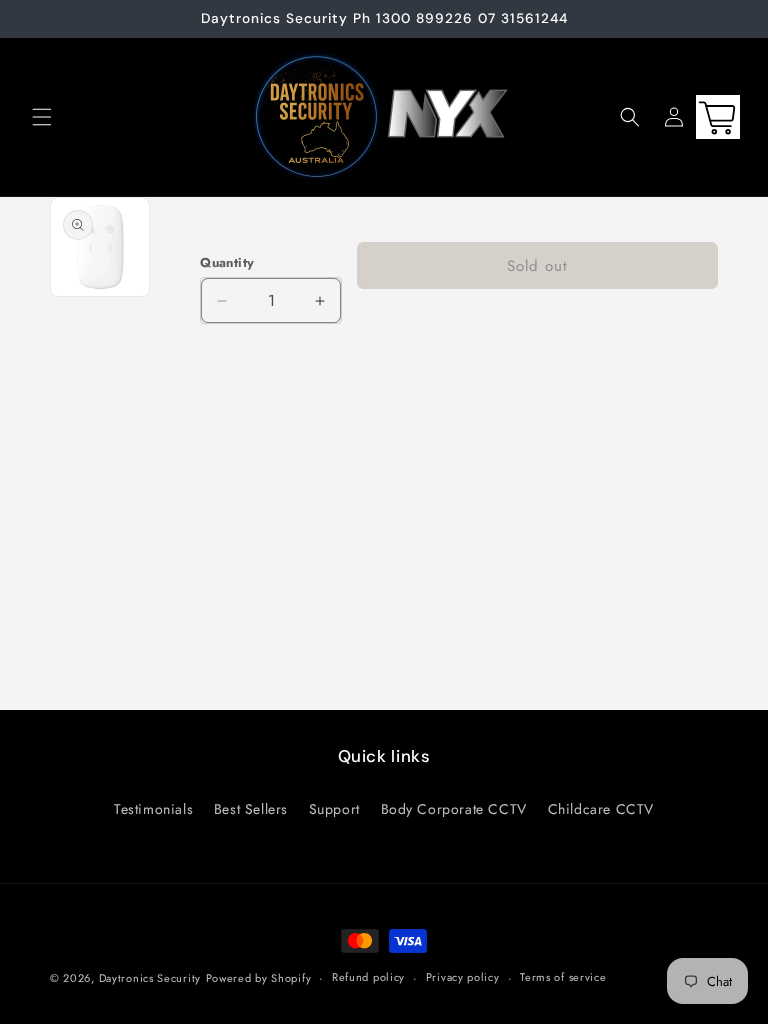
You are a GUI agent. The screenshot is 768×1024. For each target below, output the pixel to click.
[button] (42, 117)
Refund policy (368, 977)
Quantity (227, 262)
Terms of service (563, 977)
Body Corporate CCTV (454, 809)
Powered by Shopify (259, 978)
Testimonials (153, 809)
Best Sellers (251, 809)
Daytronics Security (150, 978)
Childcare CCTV (601, 809)
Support (334, 809)
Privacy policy (463, 977)
